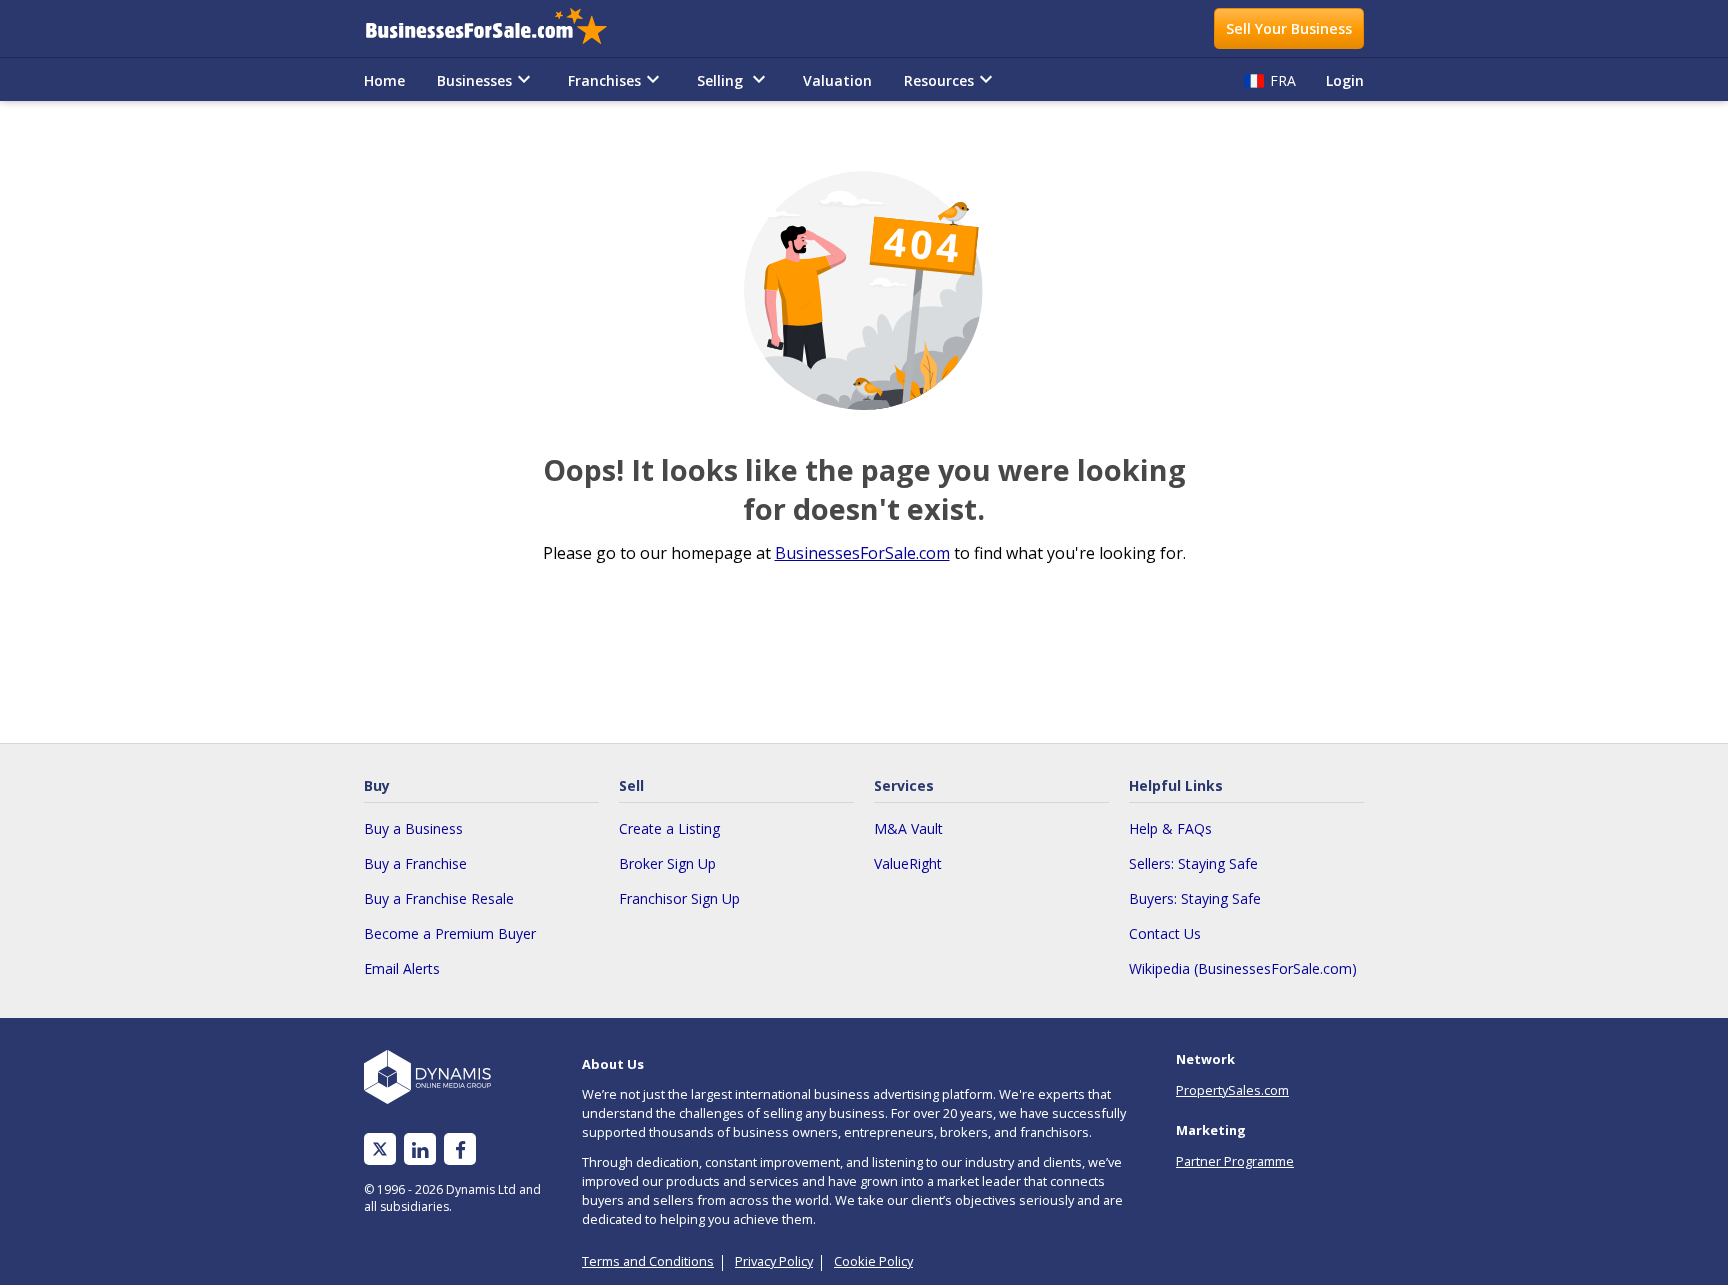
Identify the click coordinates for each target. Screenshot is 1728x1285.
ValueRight (908, 863)
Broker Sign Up (667, 863)
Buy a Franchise (415, 863)
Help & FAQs (1170, 828)
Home (384, 80)
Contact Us (1165, 933)
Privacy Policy (774, 1261)
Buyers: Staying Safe (1195, 898)
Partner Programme (1235, 1161)
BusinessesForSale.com (862, 553)
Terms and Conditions (648, 1261)
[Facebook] (460, 1149)
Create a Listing (669, 828)
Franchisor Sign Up (679, 898)
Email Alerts (402, 968)
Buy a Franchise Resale (439, 898)
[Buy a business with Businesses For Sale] (500, 28)
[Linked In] (420, 1149)
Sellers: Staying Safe (1193, 863)
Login (1345, 80)
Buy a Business (413, 828)
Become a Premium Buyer (450, 933)
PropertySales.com (1232, 1090)
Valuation (837, 80)
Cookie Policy (873, 1261)
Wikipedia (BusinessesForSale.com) (1243, 968)
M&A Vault (908, 828)
